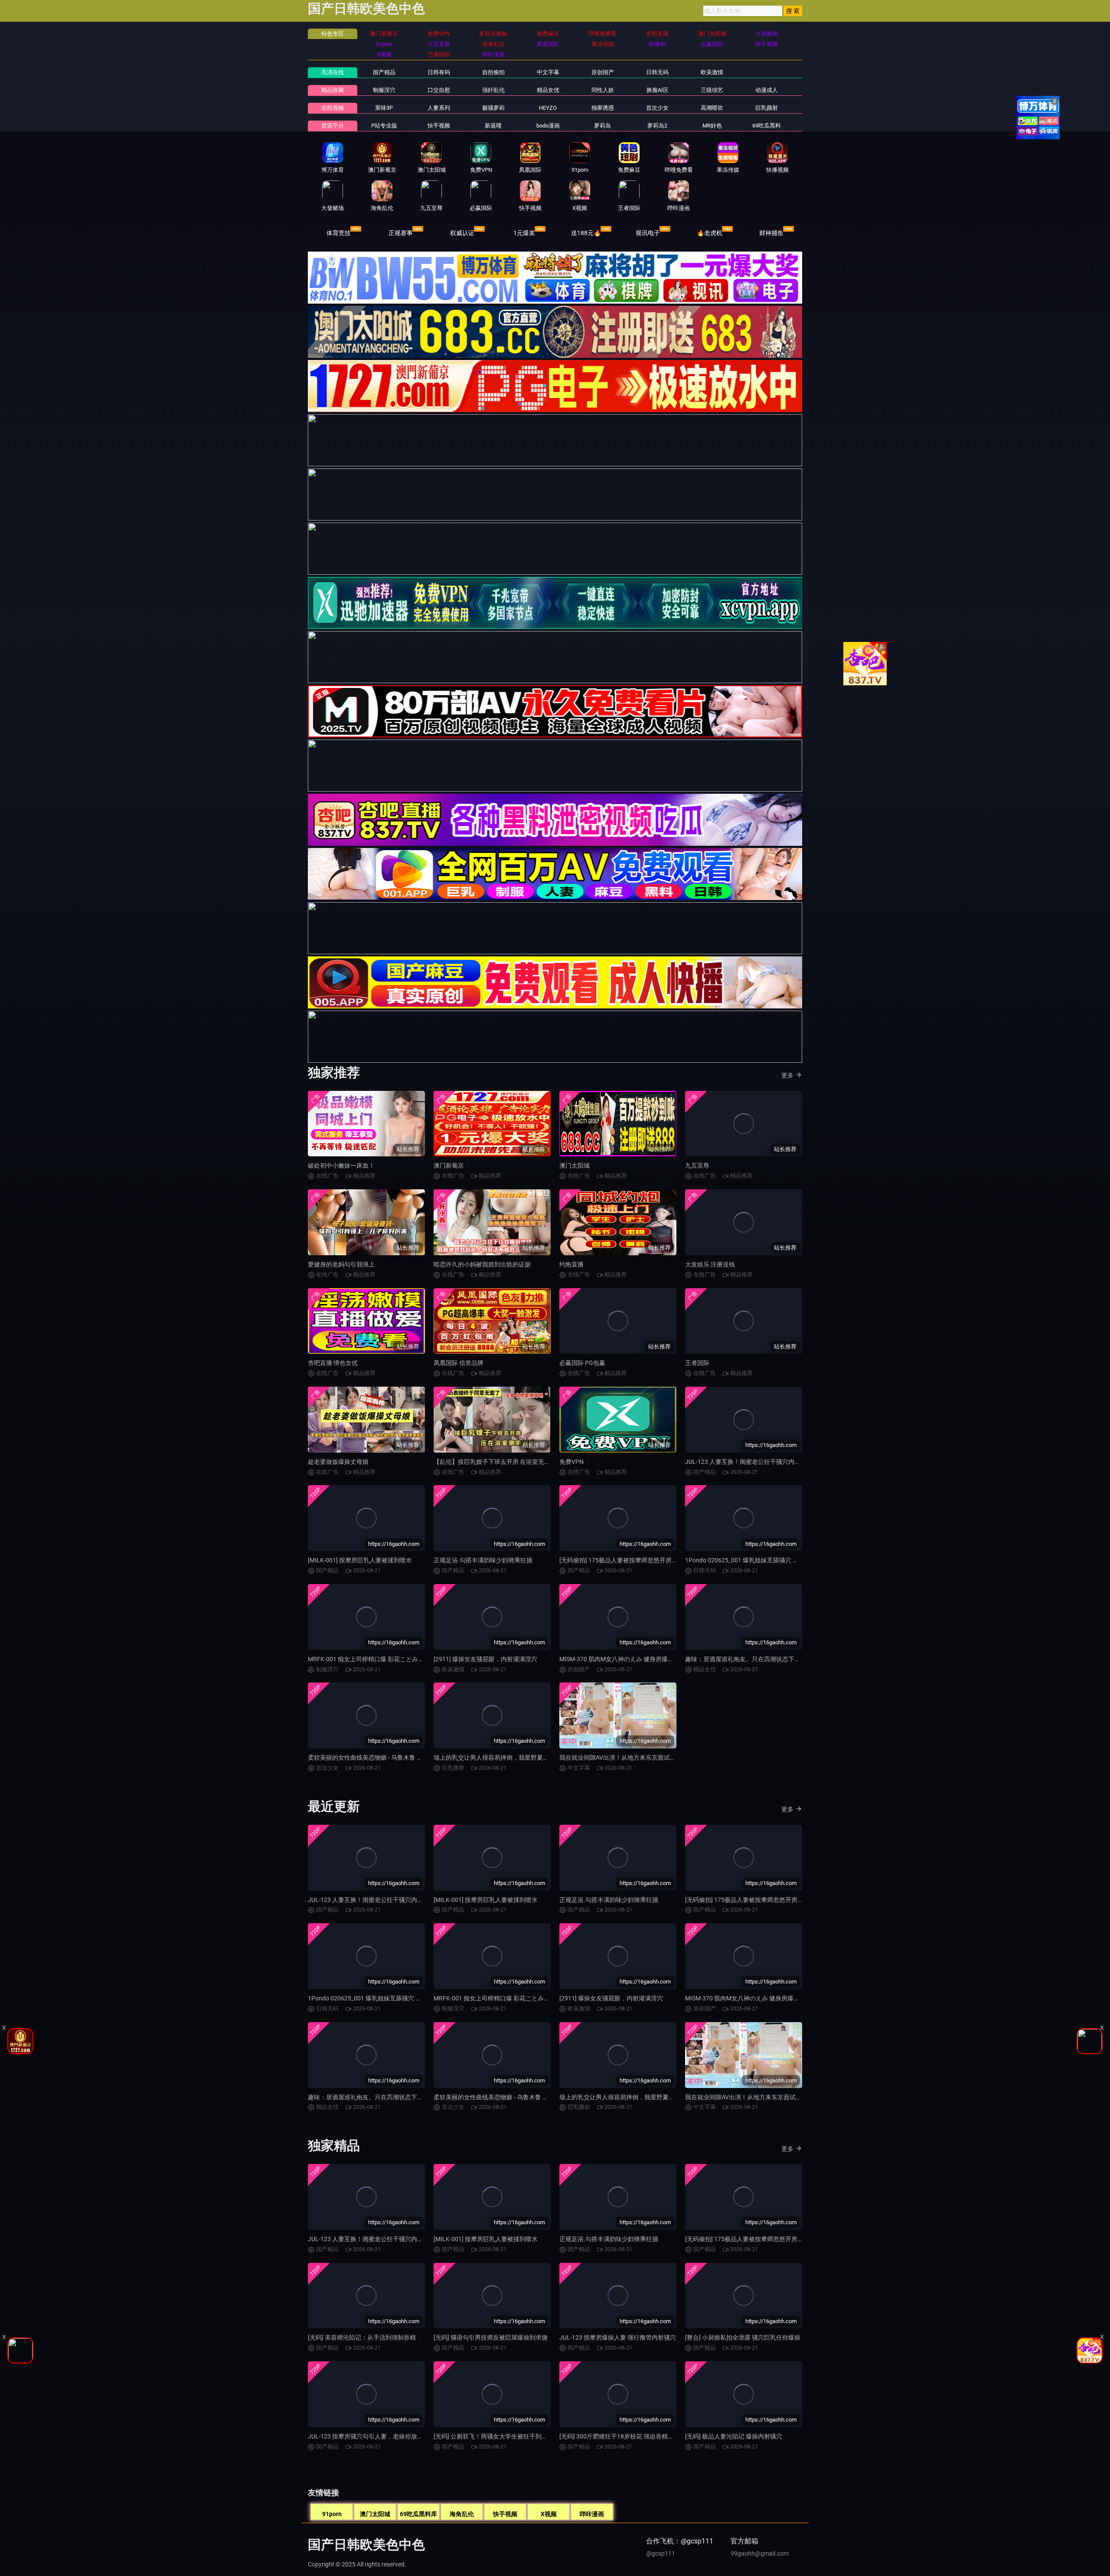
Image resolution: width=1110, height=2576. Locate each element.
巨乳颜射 (767, 108)
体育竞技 (339, 233)
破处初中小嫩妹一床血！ (341, 1165)
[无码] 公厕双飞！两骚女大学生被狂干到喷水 (494, 2436)
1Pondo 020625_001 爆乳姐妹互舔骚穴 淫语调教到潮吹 (760, 1560)
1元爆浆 (524, 233)
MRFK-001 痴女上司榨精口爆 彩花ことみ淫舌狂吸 (375, 1659)
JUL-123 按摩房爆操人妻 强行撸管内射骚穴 (618, 2337)
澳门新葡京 (449, 1165)
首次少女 (657, 108)
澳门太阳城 (575, 1165)
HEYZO (548, 108)
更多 (787, 1075)
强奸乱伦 (493, 90)
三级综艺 (712, 90)
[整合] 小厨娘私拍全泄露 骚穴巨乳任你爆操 (743, 2337)
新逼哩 (493, 126)
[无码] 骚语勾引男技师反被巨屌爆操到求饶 (491, 2337)
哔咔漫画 (592, 2514)
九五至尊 (697, 1165)
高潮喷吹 (712, 108)
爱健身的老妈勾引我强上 (341, 1264)
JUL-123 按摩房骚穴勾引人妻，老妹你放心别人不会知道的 (387, 2436)
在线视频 (333, 108)
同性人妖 (603, 90)
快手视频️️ (439, 126)
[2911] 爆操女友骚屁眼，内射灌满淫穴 (485, 1659)
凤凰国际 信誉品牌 (459, 1363)
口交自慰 (439, 90)
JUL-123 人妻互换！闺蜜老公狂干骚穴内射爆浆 (749, 1462)
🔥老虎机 (710, 233)
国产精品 (384, 72)
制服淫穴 (384, 90)
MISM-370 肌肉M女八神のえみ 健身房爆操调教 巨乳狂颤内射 (642, 1659)
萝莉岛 (602, 126)
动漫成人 (767, 90)
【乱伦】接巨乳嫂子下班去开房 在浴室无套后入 (498, 1462)
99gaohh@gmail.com (760, 2553)
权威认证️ (462, 233)
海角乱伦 (462, 2514)
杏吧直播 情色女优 (333, 1363)
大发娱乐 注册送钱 (710, 1264)
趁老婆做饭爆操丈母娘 (338, 1462)
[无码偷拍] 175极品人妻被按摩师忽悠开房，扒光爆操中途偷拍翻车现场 (655, 1560)
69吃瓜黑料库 (418, 2514)
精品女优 (548, 90)
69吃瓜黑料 (767, 126)
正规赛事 (401, 233)
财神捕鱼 (771, 233)
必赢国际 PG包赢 (582, 1363)
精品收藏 (333, 90)
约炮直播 (571, 1264)
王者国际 (697, 1363)
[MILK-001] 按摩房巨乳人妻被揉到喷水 (360, 1560)
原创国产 (603, 72)
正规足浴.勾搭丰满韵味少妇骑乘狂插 (483, 1560)
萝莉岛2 (657, 126)
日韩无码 (657, 72)
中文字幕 (548, 72)
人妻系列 (439, 108)
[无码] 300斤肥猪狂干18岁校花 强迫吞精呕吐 (620, 2436)
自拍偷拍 (493, 72)
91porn (332, 2514)
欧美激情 (712, 72)
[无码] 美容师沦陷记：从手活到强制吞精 (362, 2337)
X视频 (549, 2514)
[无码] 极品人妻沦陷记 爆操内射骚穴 (734, 2436)
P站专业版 (384, 126)
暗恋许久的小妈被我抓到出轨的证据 (482, 1264)
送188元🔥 (586, 233)
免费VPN (571, 1462)
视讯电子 (648, 233)
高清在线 (333, 72)
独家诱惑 (603, 108)
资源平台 (333, 126)
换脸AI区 (658, 90)
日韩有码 (439, 72)
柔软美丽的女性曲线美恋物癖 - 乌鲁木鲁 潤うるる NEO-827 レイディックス (409, 1758)
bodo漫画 (548, 126)
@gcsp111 (661, 2553)
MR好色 (712, 126)
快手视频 (505, 2514)
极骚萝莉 (493, 108)
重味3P (384, 108)
